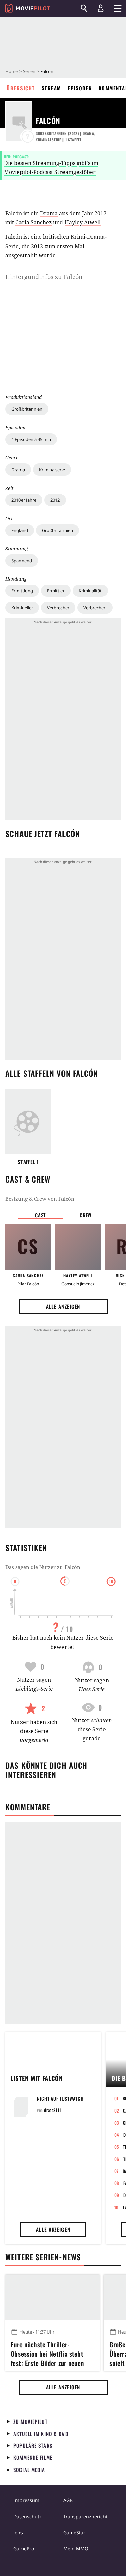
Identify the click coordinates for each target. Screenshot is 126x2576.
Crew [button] (86, 1215)
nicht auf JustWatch (60, 2099)
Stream (51, 88)
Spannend (22, 561)
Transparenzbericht (85, 2516)
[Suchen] (84, 8)
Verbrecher (58, 608)
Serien (29, 71)
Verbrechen (95, 608)
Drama (18, 470)
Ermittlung (22, 591)
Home (12, 71)
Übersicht (21, 88)
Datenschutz (28, 2516)
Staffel (74, 140)
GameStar (74, 2533)
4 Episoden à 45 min (31, 439)
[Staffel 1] (28, 1122)
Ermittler (56, 591)
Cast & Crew (28, 1179)
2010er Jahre (24, 500)
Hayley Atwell (83, 222)
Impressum (26, 2500)
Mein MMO (76, 2549)
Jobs (18, 2533)
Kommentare (28, 1807)
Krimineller (22, 608)
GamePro (24, 2549)
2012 (55, 500)
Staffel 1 (28, 1162)
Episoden (80, 88)
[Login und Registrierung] (101, 8)
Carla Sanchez (34, 222)
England (20, 530)
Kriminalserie (52, 470)
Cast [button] (40, 1215)
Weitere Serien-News (43, 2257)
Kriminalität (90, 591)
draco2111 (53, 2110)
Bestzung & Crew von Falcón (40, 1199)
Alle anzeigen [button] (63, 1306)
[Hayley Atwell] (78, 1247)
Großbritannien (27, 409)
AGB (68, 2500)
